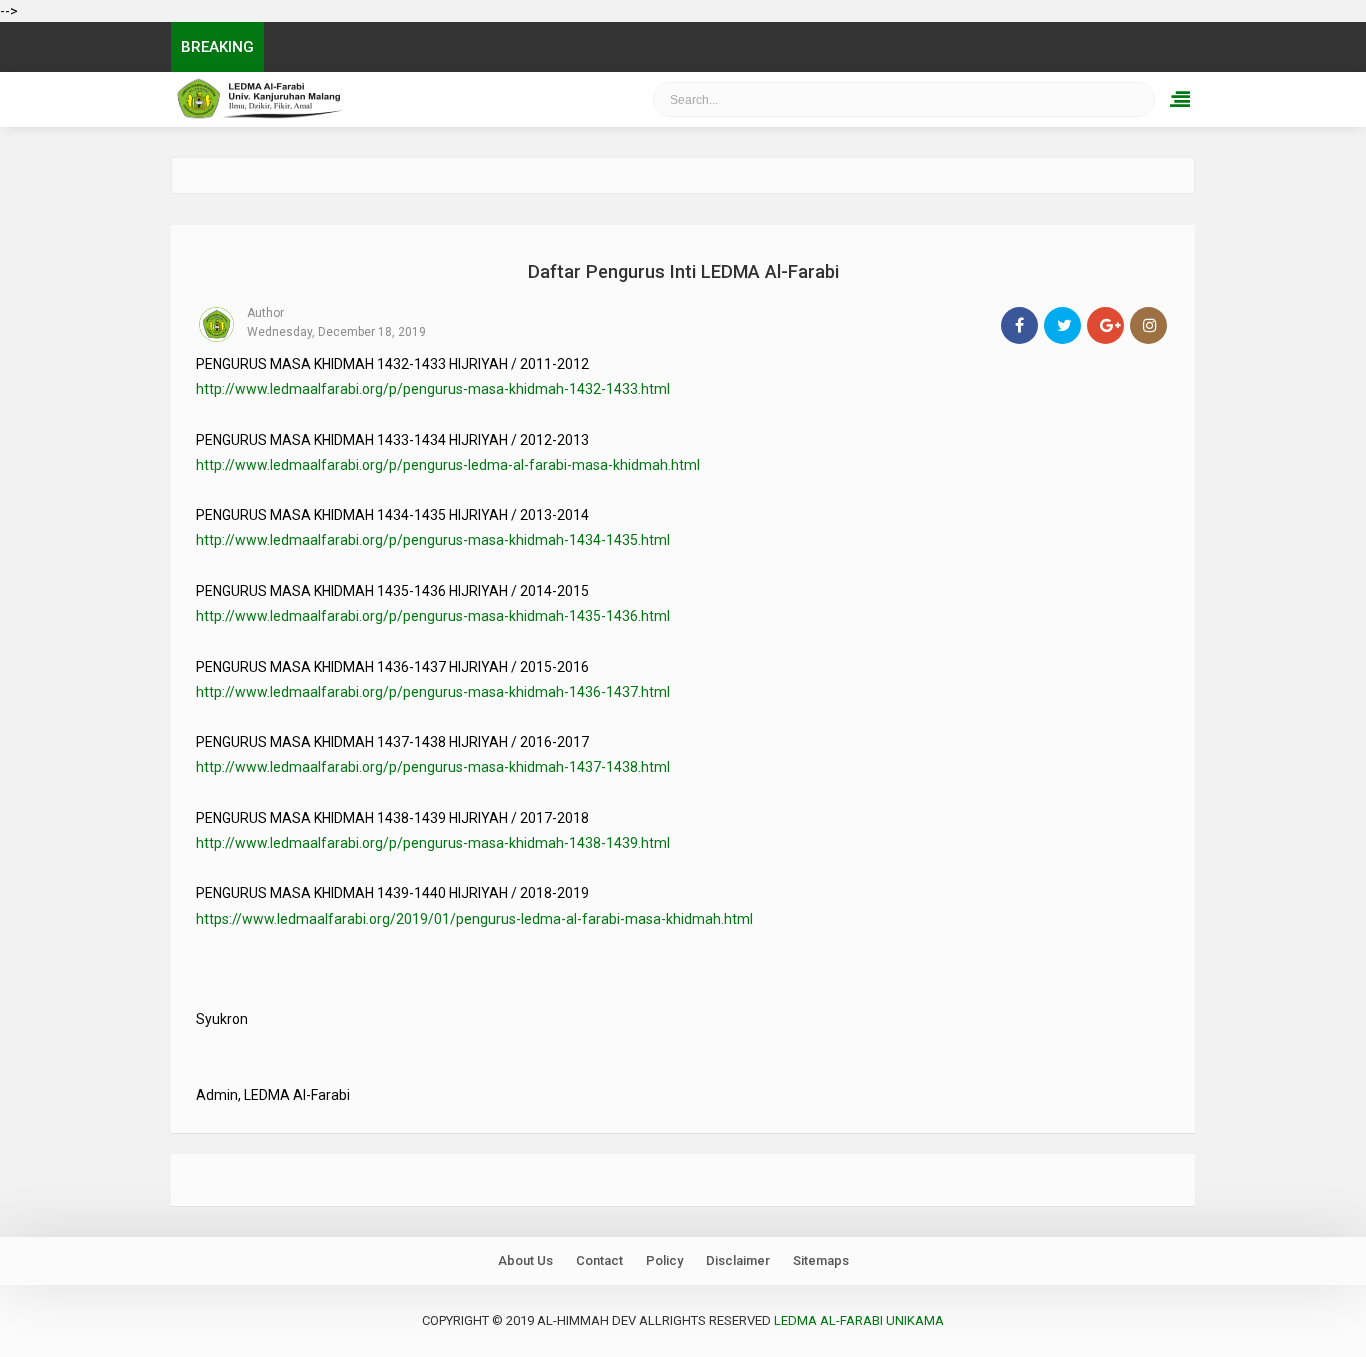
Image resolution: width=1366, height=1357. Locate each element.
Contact (599, 1260)
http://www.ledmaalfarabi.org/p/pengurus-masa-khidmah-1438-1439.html (433, 843)
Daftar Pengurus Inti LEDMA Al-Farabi (683, 271)
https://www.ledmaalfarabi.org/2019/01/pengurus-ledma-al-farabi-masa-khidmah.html (474, 919)
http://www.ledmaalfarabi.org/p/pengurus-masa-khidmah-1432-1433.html (433, 389)
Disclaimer (738, 1260)
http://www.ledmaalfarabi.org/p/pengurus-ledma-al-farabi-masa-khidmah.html (448, 465)
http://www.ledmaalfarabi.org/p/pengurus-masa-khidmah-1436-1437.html (433, 692)
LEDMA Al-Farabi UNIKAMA (368, 99)
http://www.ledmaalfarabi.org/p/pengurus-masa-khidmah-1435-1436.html (433, 616)
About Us (525, 1260)
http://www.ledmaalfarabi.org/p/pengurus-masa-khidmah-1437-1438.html (433, 767)
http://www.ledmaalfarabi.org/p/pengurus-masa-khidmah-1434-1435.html (433, 540)
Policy (664, 1260)
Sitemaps (821, 1260)
